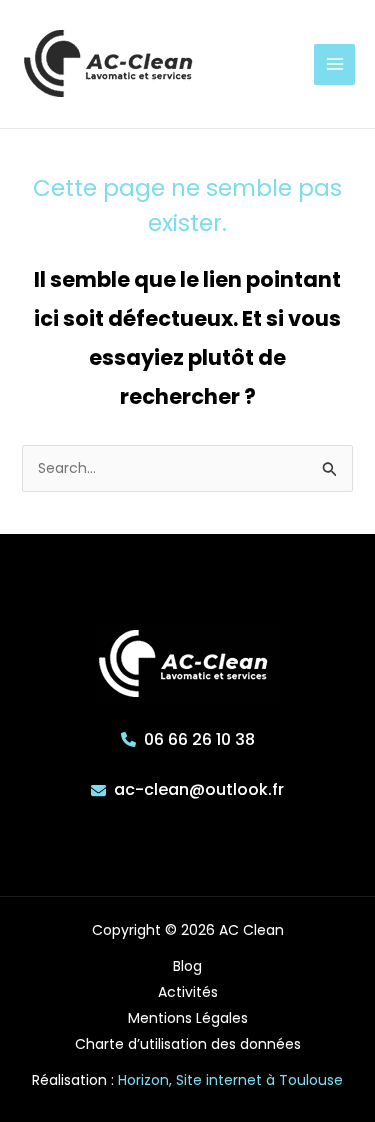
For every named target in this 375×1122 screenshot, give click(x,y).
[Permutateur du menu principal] (334, 64)
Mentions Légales (188, 1018)
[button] (188, 740)
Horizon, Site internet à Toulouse (230, 1080)
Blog (187, 966)
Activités (188, 992)
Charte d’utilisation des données (188, 1044)
